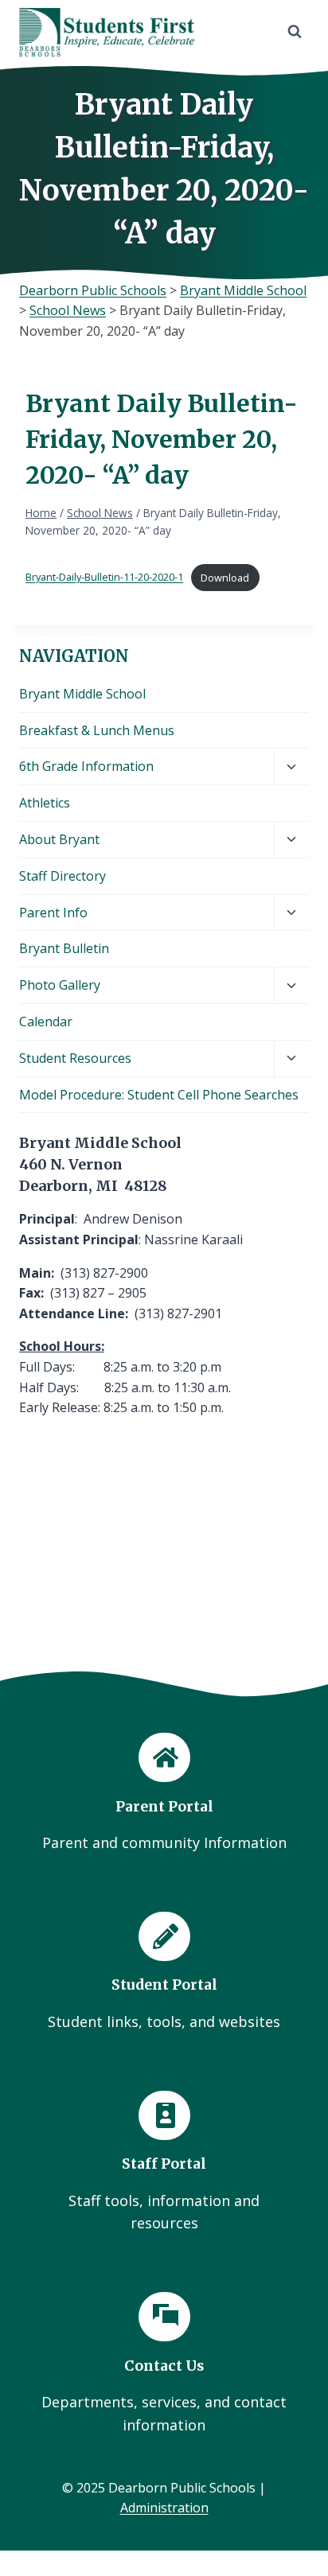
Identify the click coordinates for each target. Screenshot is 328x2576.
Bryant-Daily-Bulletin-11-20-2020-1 (104, 578)
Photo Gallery (60, 985)
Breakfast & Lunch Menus (97, 730)
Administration (164, 2508)
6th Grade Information (86, 766)
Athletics (45, 803)
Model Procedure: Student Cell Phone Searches (159, 1095)
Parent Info (53, 912)
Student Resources (75, 1058)
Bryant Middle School (82, 694)
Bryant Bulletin (64, 948)
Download (225, 578)
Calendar (46, 1021)
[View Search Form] (295, 32)
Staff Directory (62, 876)
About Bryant (59, 839)
